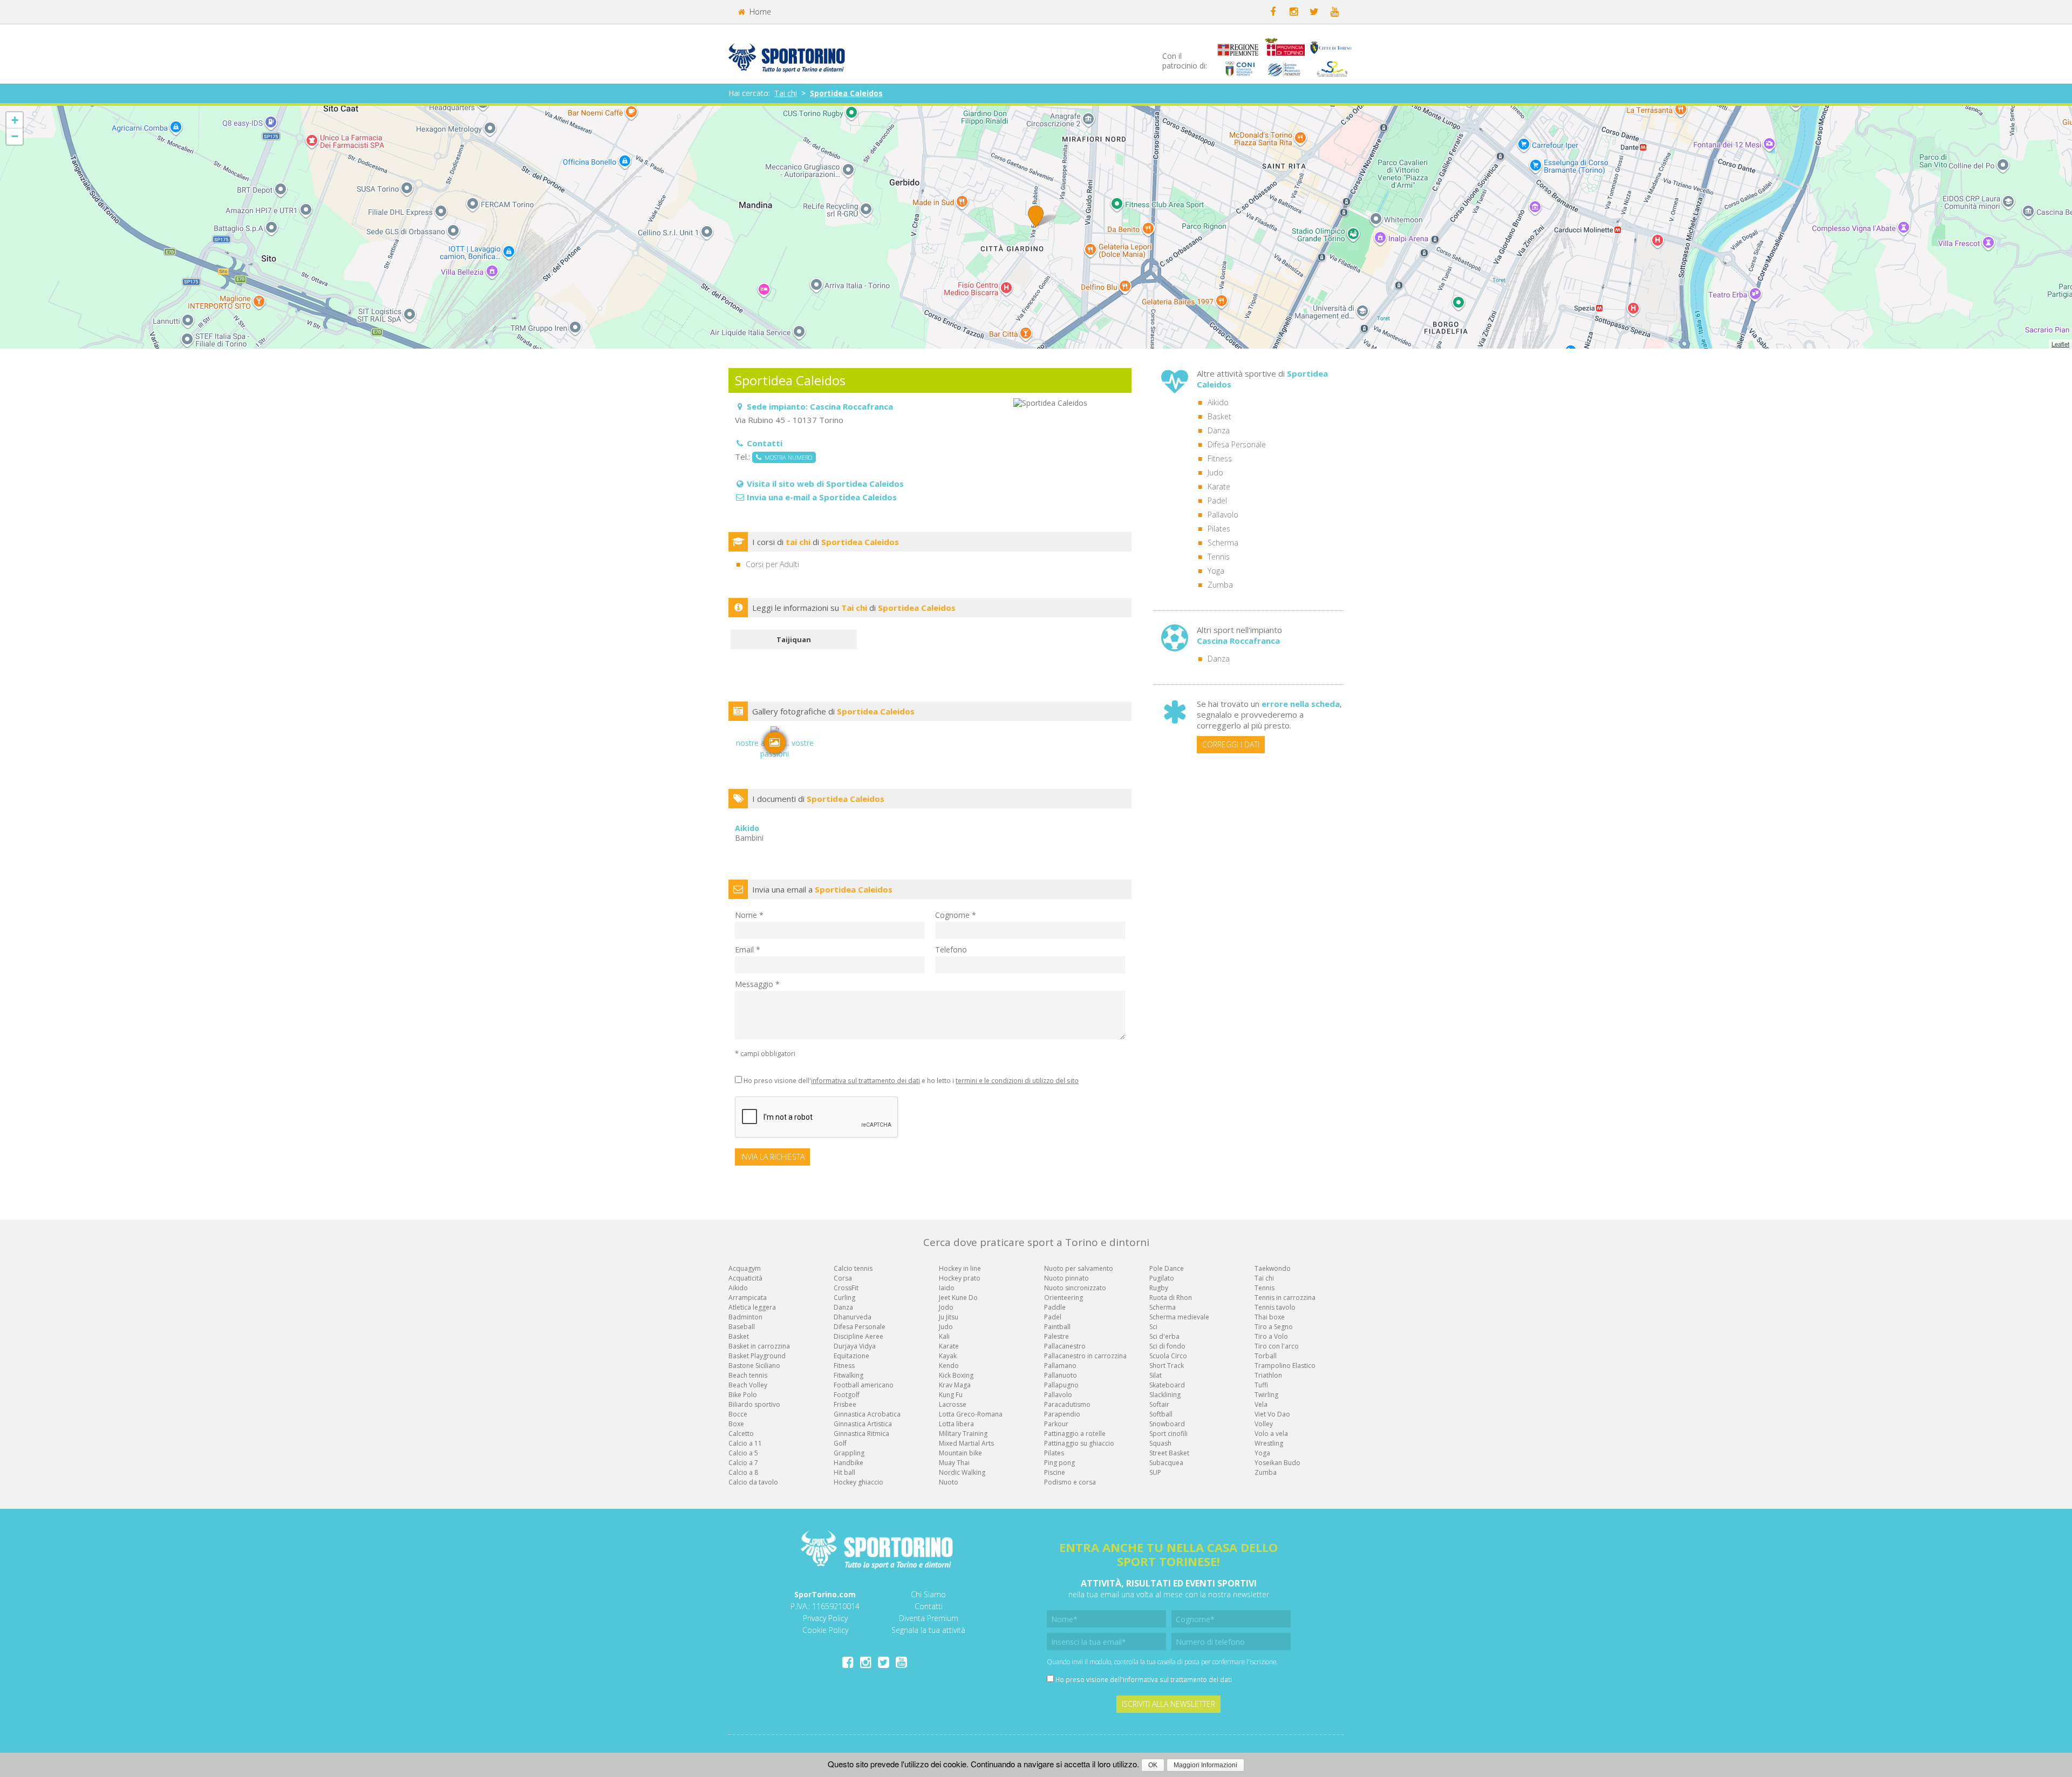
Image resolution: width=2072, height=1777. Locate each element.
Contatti (929, 1606)
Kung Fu (951, 1395)
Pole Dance (1167, 1268)
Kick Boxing (956, 1375)
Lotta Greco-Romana (971, 1414)
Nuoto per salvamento (1079, 1268)
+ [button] (15, 120)
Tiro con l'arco (1277, 1346)
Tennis (1219, 557)
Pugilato (1162, 1278)
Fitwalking (848, 1375)
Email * (748, 949)
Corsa (843, 1278)
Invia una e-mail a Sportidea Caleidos (822, 497)
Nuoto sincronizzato (1075, 1288)
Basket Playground (757, 1356)
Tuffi (1261, 1385)
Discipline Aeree (858, 1336)
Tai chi (786, 93)
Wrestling (1269, 1443)
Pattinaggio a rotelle (1075, 1434)
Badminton (745, 1317)
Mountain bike (960, 1453)
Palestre (1057, 1336)
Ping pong (1059, 1463)
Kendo (949, 1366)
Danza (1219, 430)
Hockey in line (960, 1268)
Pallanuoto (1061, 1375)
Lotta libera (956, 1424)
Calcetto (741, 1434)
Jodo (946, 1307)
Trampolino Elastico (1285, 1366)
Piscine (1055, 1472)
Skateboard (1167, 1385)
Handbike (848, 1463)
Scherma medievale (1179, 1317)
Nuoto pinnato (1066, 1278)
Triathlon (1268, 1375)
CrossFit (846, 1288)
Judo (1215, 472)
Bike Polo (743, 1395)
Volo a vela (1271, 1434)
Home (759, 12)
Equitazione (851, 1356)
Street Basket (1169, 1453)
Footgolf (847, 1395)
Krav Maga (955, 1385)
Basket (1219, 416)
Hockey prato (960, 1278)
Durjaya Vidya (855, 1346)
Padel (1217, 501)
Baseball (742, 1327)
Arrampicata (748, 1298)
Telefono (951, 949)
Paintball (1057, 1327)
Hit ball (844, 1472)
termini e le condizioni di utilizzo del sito (1017, 1080)
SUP (1155, 1472)
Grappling (849, 1453)
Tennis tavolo (1275, 1307)
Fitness (1220, 458)
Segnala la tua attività (928, 1630)
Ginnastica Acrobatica (867, 1414)
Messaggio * (757, 984)
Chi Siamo (928, 1594)
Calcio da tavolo (753, 1482)
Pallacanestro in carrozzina (1085, 1356)
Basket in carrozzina (759, 1346)
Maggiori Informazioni (1205, 1765)
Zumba (1220, 585)
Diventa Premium (929, 1618)
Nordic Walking (962, 1472)
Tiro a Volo (1271, 1336)
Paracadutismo (1067, 1404)
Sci (1153, 1327)
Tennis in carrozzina (1285, 1298)
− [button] (15, 136)
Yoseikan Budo (1277, 1463)
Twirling (1266, 1395)
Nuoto (949, 1482)
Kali (944, 1336)
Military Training (963, 1434)
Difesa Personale (1237, 444)
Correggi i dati (1231, 744)
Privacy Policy (825, 1618)
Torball (1266, 1356)
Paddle (1055, 1307)
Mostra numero (787, 457)
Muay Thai (954, 1463)
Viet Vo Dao (1272, 1414)
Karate (1219, 486)
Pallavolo (1223, 515)
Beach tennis (748, 1375)
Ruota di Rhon (1171, 1298)
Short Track (1167, 1366)
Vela (1261, 1404)
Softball (1161, 1414)
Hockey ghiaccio (858, 1482)
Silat (1156, 1375)
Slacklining (1165, 1395)
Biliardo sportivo (754, 1404)
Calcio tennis (853, 1268)
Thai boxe (1270, 1317)
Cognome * (956, 915)
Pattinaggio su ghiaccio (1079, 1443)
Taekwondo (1273, 1268)
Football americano (864, 1385)
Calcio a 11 (745, 1443)
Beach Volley (748, 1385)
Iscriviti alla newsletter (1168, 1704)
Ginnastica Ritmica (861, 1434)
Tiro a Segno (1274, 1327)
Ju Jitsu (949, 1317)
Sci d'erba (1164, 1336)
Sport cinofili (1168, 1434)
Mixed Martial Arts (966, 1443)
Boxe (736, 1424)
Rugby (1159, 1288)
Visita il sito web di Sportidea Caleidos (825, 484)
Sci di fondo (1167, 1346)
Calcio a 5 (743, 1453)
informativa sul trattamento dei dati (865, 1080)
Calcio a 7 (743, 1463)
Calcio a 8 (743, 1472)
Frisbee (845, 1404)
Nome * (749, 915)
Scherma (1223, 543)
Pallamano (1060, 1366)
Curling (844, 1298)
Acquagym (745, 1268)
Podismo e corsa (1070, 1482)
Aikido (1218, 402)
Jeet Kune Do (958, 1298)
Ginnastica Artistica (863, 1424)
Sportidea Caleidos (846, 93)
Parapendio (1062, 1414)
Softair (1159, 1404)
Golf (840, 1443)
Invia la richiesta (772, 1157)
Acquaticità (745, 1278)
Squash (1160, 1443)
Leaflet (2060, 344)
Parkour (1056, 1424)
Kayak (948, 1356)
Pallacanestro (1065, 1346)
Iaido (947, 1288)
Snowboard (1167, 1424)
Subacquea (1166, 1463)
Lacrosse (953, 1404)
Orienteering (1064, 1298)
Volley (1264, 1424)
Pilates (1219, 529)
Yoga (1216, 571)
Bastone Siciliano (754, 1366)
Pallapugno (1061, 1385)
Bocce (738, 1414)
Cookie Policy (825, 1630)
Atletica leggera (752, 1307)
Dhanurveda (853, 1317)
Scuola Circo (1168, 1356)
